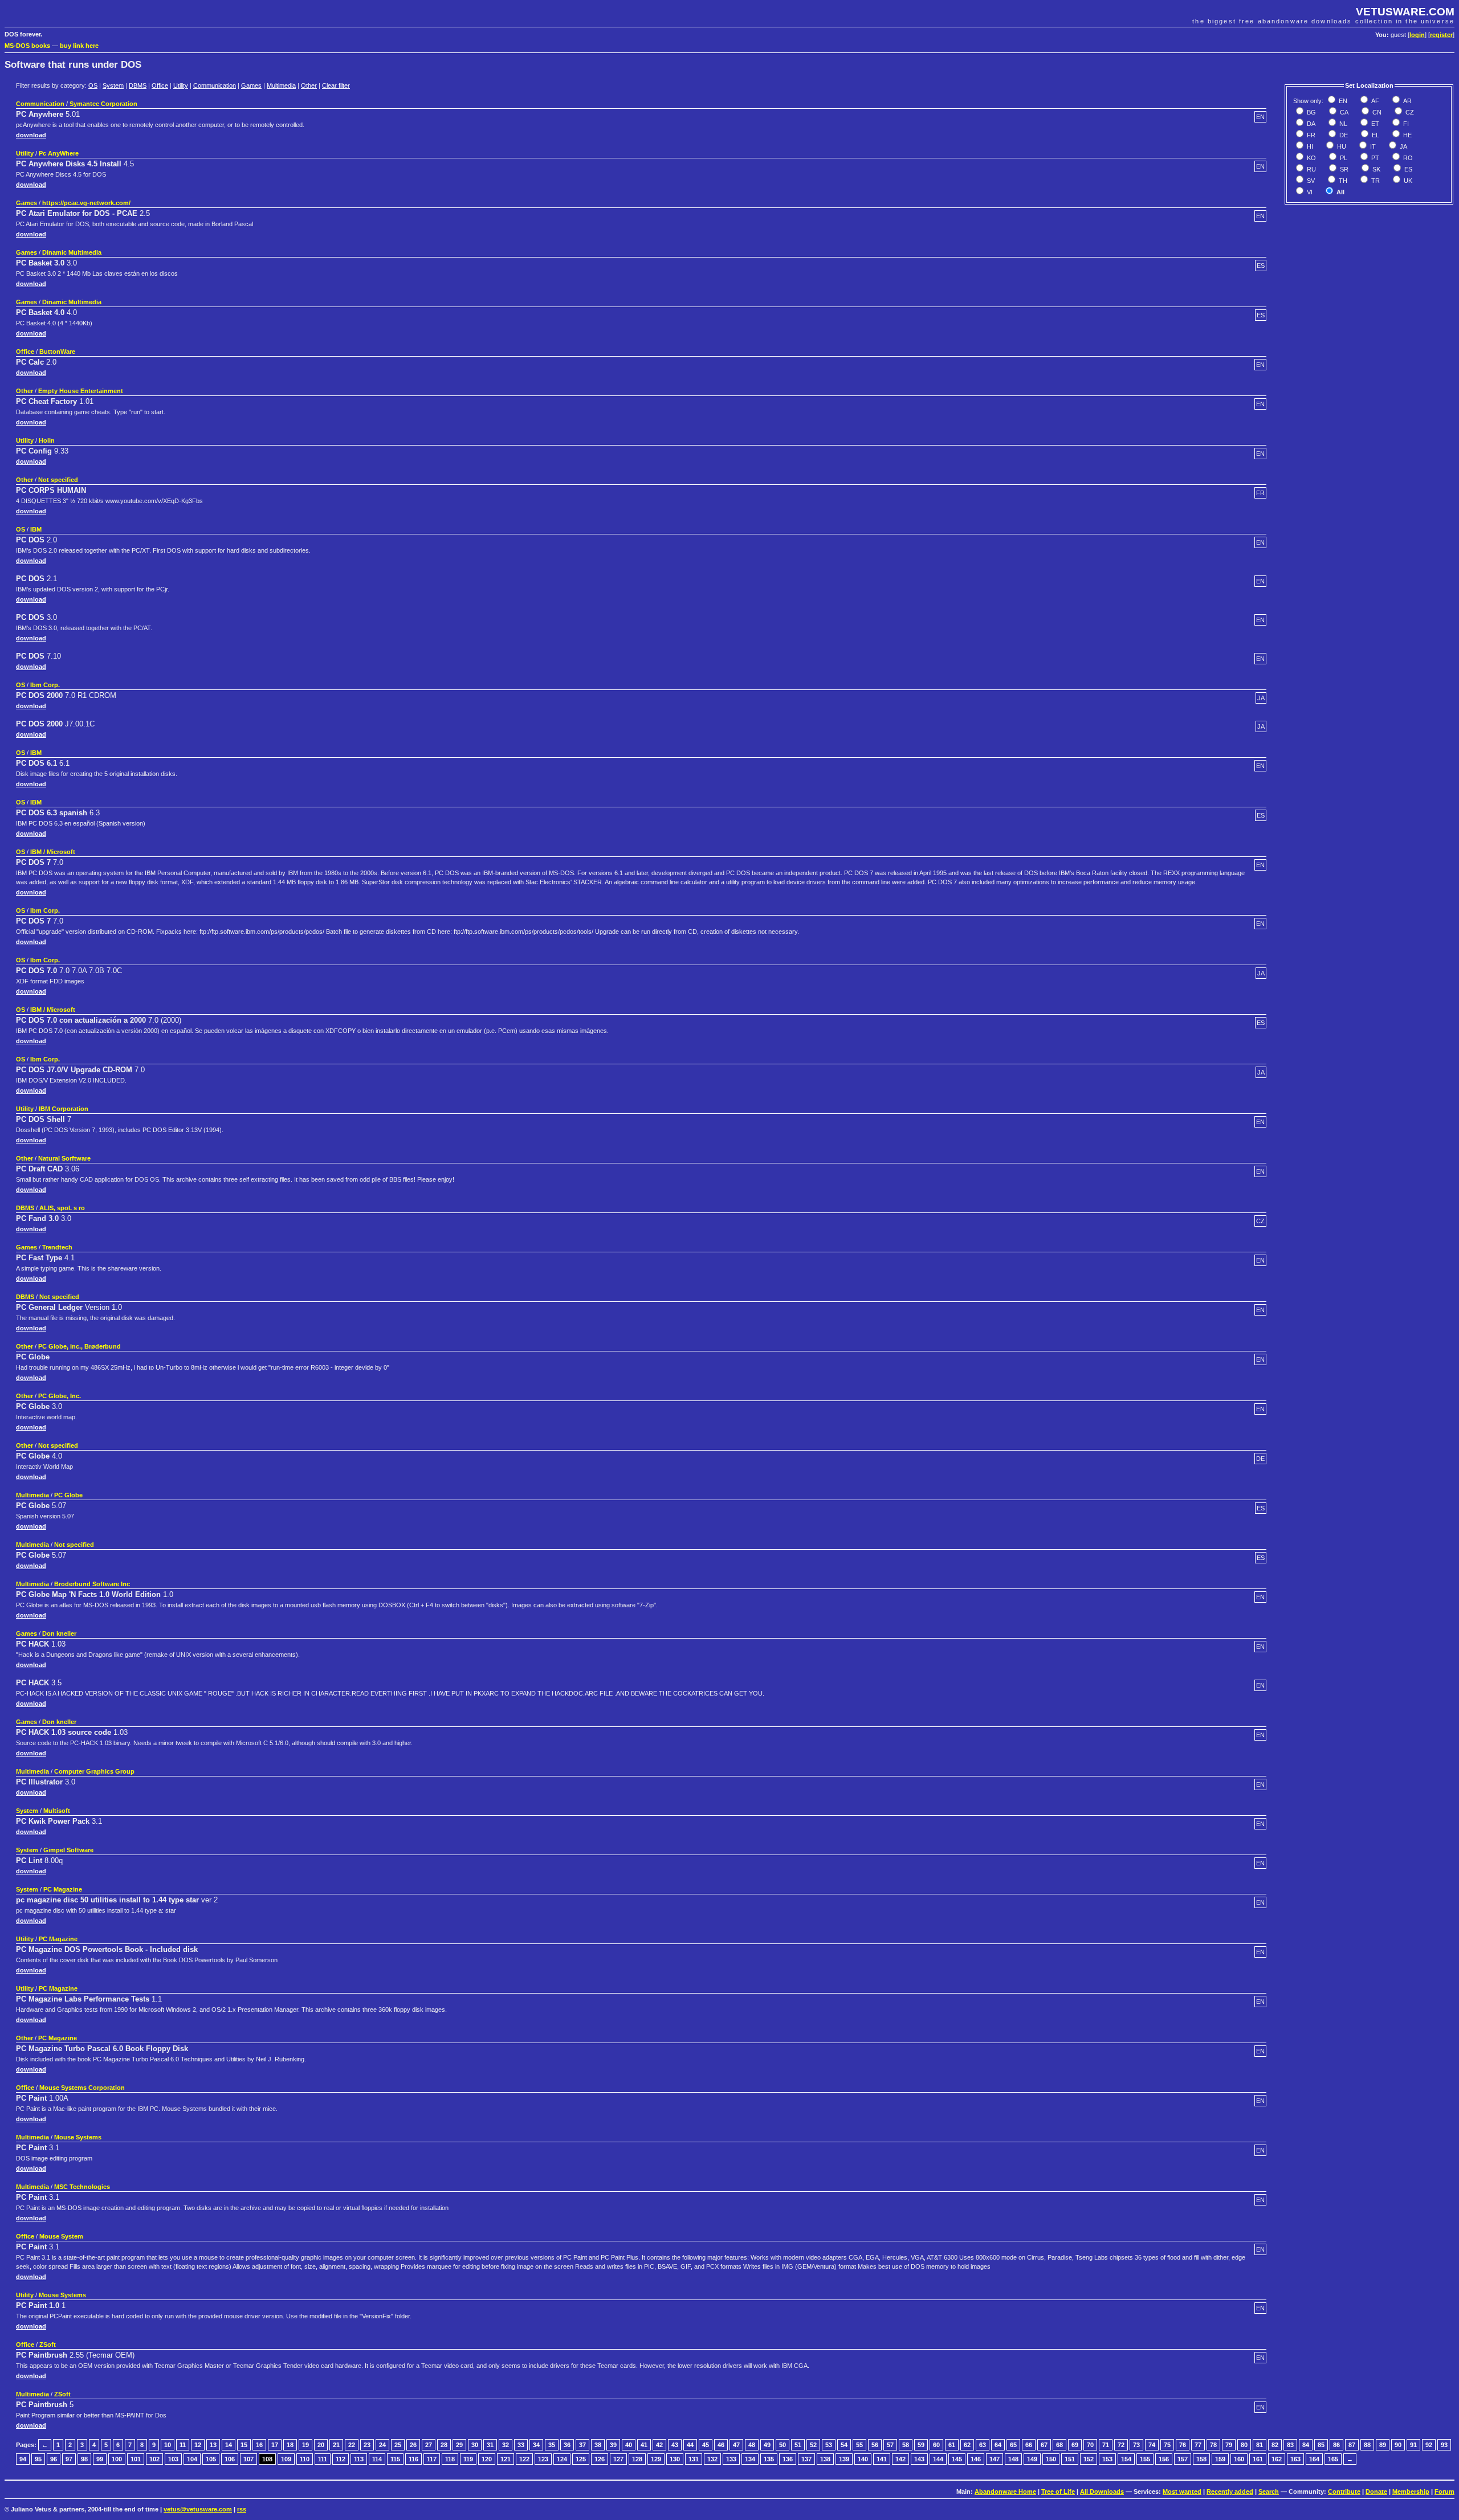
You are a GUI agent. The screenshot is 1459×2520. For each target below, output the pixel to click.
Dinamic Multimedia (72, 252)
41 (644, 2445)
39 (613, 2445)
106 (230, 2459)
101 (136, 2459)
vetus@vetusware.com (198, 2509)
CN (1376, 112)
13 (213, 2445)
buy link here (79, 46)
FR (1310, 135)
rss (242, 2509)
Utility (181, 85)
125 (581, 2459)
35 (552, 2445)
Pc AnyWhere (59, 153)
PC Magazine (63, 1889)
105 (211, 2459)
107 (248, 2459)
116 (413, 2459)
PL (1343, 158)
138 (825, 2459)
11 (183, 2445)
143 (919, 2459)
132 (712, 2459)
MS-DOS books (27, 46)
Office (160, 85)
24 (382, 2445)
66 (1029, 2445)
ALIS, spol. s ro (62, 1208)
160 (1239, 2459)
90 (1398, 2445)
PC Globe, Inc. (60, 1396)
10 (168, 2445)
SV (1310, 181)
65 (1013, 2445)
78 (1213, 2445)
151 (1070, 2459)
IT (1372, 146)
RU (1311, 169)
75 (1167, 2445)
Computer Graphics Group (94, 1771)
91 (1413, 2445)
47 (736, 2445)
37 (582, 2445)
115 (395, 2459)
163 (1295, 2459)
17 (275, 2445)
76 (1183, 2445)
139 (844, 2459)
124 (562, 2459)
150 (1051, 2459)
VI (1309, 192)
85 (1321, 2445)
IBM (36, 529)
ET (1374, 124)
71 (1106, 2445)
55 (859, 2445)
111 (323, 2459)
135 (769, 2459)
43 (675, 2445)
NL (1342, 124)
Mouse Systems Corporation (82, 2088)
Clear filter (336, 85)
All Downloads (1102, 2492)
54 (844, 2445)
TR (1375, 181)
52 (813, 2445)
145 (957, 2459)
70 (1090, 2445)
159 (1220, 2459)
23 (367, 2445)
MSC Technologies (82, 2187)
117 (432, 2459)
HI (1309, 146)
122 (524, 2459)
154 (1126, 2459)
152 (1089, 2459)
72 (1121, 2445)
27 (429, 2445)
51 (798, 2445)
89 (1383, 2445)
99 (100, 2459)
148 (1013, 2459)
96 (54, 2459)
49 (767, 2445)
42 (659, 2445)
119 (468, 2459)
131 (694, 2459)
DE (1343, 135)
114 (377, 2459)
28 (444, 2445)
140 (863, 2459)
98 (84, 2459)
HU (1341, 146)
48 (752, 2445)
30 (475, 2445)
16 (259, 2445)
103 (173, 2459)
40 (629, 2445)
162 (1277, 2459)
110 (305, 2459)
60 (936, 2445)
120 (487, 2459)
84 (1306, 2445)
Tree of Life (1058, 2492)
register (1441, 35)
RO (1407, 158)
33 (521, 2445)
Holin (47, 440)
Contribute (1344, 2492)
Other (309, 85)
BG (1311, 112)
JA (1403, 146)
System (113, 85)
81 (1260, 2445)
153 (1107, 2459)
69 (1075, 2445)
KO (1311, 158)
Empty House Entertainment (81, 391)
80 (1244, 2445)
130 (675, 2459)
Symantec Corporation (103, 104)
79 (1229, 2445)
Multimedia (281, 85)
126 (600, 2459)
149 (1032, 2459)
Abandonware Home (1005, 2492)
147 (995, 2459)
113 (359, 2459)
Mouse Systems (78, 2137)
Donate (1376, 2492)
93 (1444, 2445)
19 (305, 2445)
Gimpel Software (68, 1850)
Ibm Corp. (45, 685)
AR (1407, 101)
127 (618, 2459)
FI (1405, 124)
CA (1343, 112)
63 (983, 2445)
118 (450, 2459)
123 (543, 2459)
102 (154, 2459)
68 (1059, 2445)
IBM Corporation (64, 1109)
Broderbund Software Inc (92, 1584)
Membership (1411, 2492)
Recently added (1230, 2492)
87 (1352, 2445)
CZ (1409, 112)
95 (38, 2459)
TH (1342, 181)
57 (890, 2445)
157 (1183, 2459)
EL (1375, 135)
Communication (215, 85)
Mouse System (61, 2236)
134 (750, 2459)
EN (1342, 101)
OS (93, 85)
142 (900, 2459)
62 (967, 2445)
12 (198, 2445)
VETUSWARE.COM (1405, 12)
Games (251, 85)
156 (1164, 2459)
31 (490, 2445)
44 (690, 2445)
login (1417, 35)
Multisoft (57, 1811)
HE (1407, 135)
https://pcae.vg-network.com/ (86, 203)
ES (1407, 169)
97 (69, 2459)
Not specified (58, 480)
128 (637, 2459)
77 (1198, 2445)
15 (244, 2445)
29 (459, 2445)
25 (398, 2445)
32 (506, 2445)
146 (976, 2459)
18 (290, 2445)
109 (286, 2459)
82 (1275, 2445)
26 (413, 2445)
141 (882, 2459)
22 (352, 2445)
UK (1407, 181)
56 (875, 2445)
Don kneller (59, 1633)
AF (1374, 101)
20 (321, 2445)
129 (656, 2459)
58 (906, 2445)
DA (1310, 124)
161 (1258, 2459)
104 (192, 2459)
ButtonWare (57, 352)
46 (721, 2445)
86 (1336, 2445)
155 (1145, 2459)
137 (806, 2459)
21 (336, 2445)
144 (938, 2459)
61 (952, 2445)
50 (783, 2445)
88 (1367, 2445)
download (31, 135)
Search (1269, 2492)
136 (788, 2459)
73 (1136, 2445)
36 (567, 2445)
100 (117, 2459)
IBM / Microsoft (53, 852)
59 (921, 2445)
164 (1314, 2459)
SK (1376, 169)
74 (1152, 2445)
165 (1333, 2459)
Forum (1444, 2492)
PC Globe (68, 1495)
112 (341, 2459)
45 (706, 2445)
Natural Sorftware (64, 1158)
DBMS (138, 85)
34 (536, 2445)
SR (1343, 169)
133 (731, 2459)
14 (229, 2445)
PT (1374, 158)
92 (1429, 2445)
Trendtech (57, 1247)
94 (23, 2459)
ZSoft (48, 2345)
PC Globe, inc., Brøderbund (80, 1346)
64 (998, 2445)
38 (598, 2445)
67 (1044, 2445)
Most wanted (1182, 2492)
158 (1201, 2459)
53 (829, 2445)
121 (506, 2459)
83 (1290, 2445)
